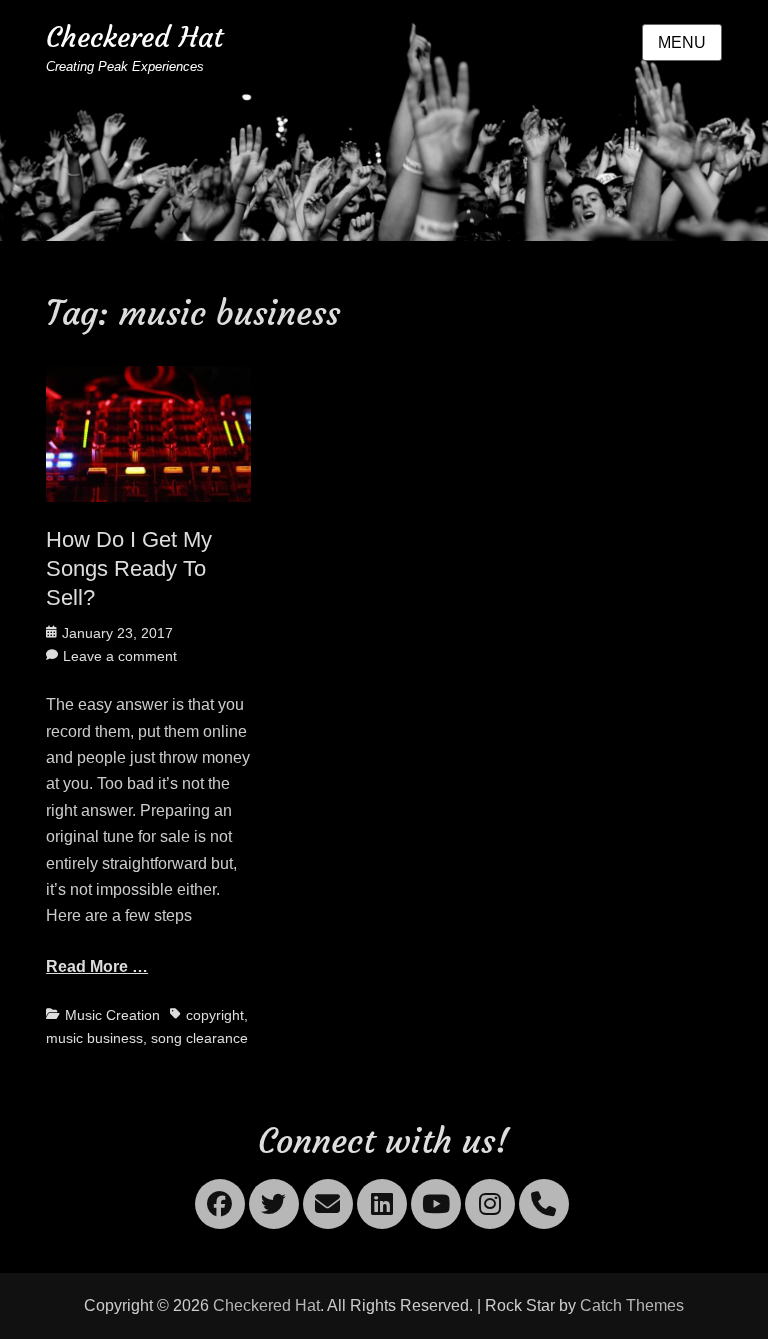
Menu (682, 42)
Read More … (97, 966)
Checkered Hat (134, 37)
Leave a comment (120, 656)
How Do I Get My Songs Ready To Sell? (129, 568)
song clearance (199, 1038)
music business (94, 1038)
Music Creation (112, 1015)
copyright (215, 1015)
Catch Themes (632, 1305)
